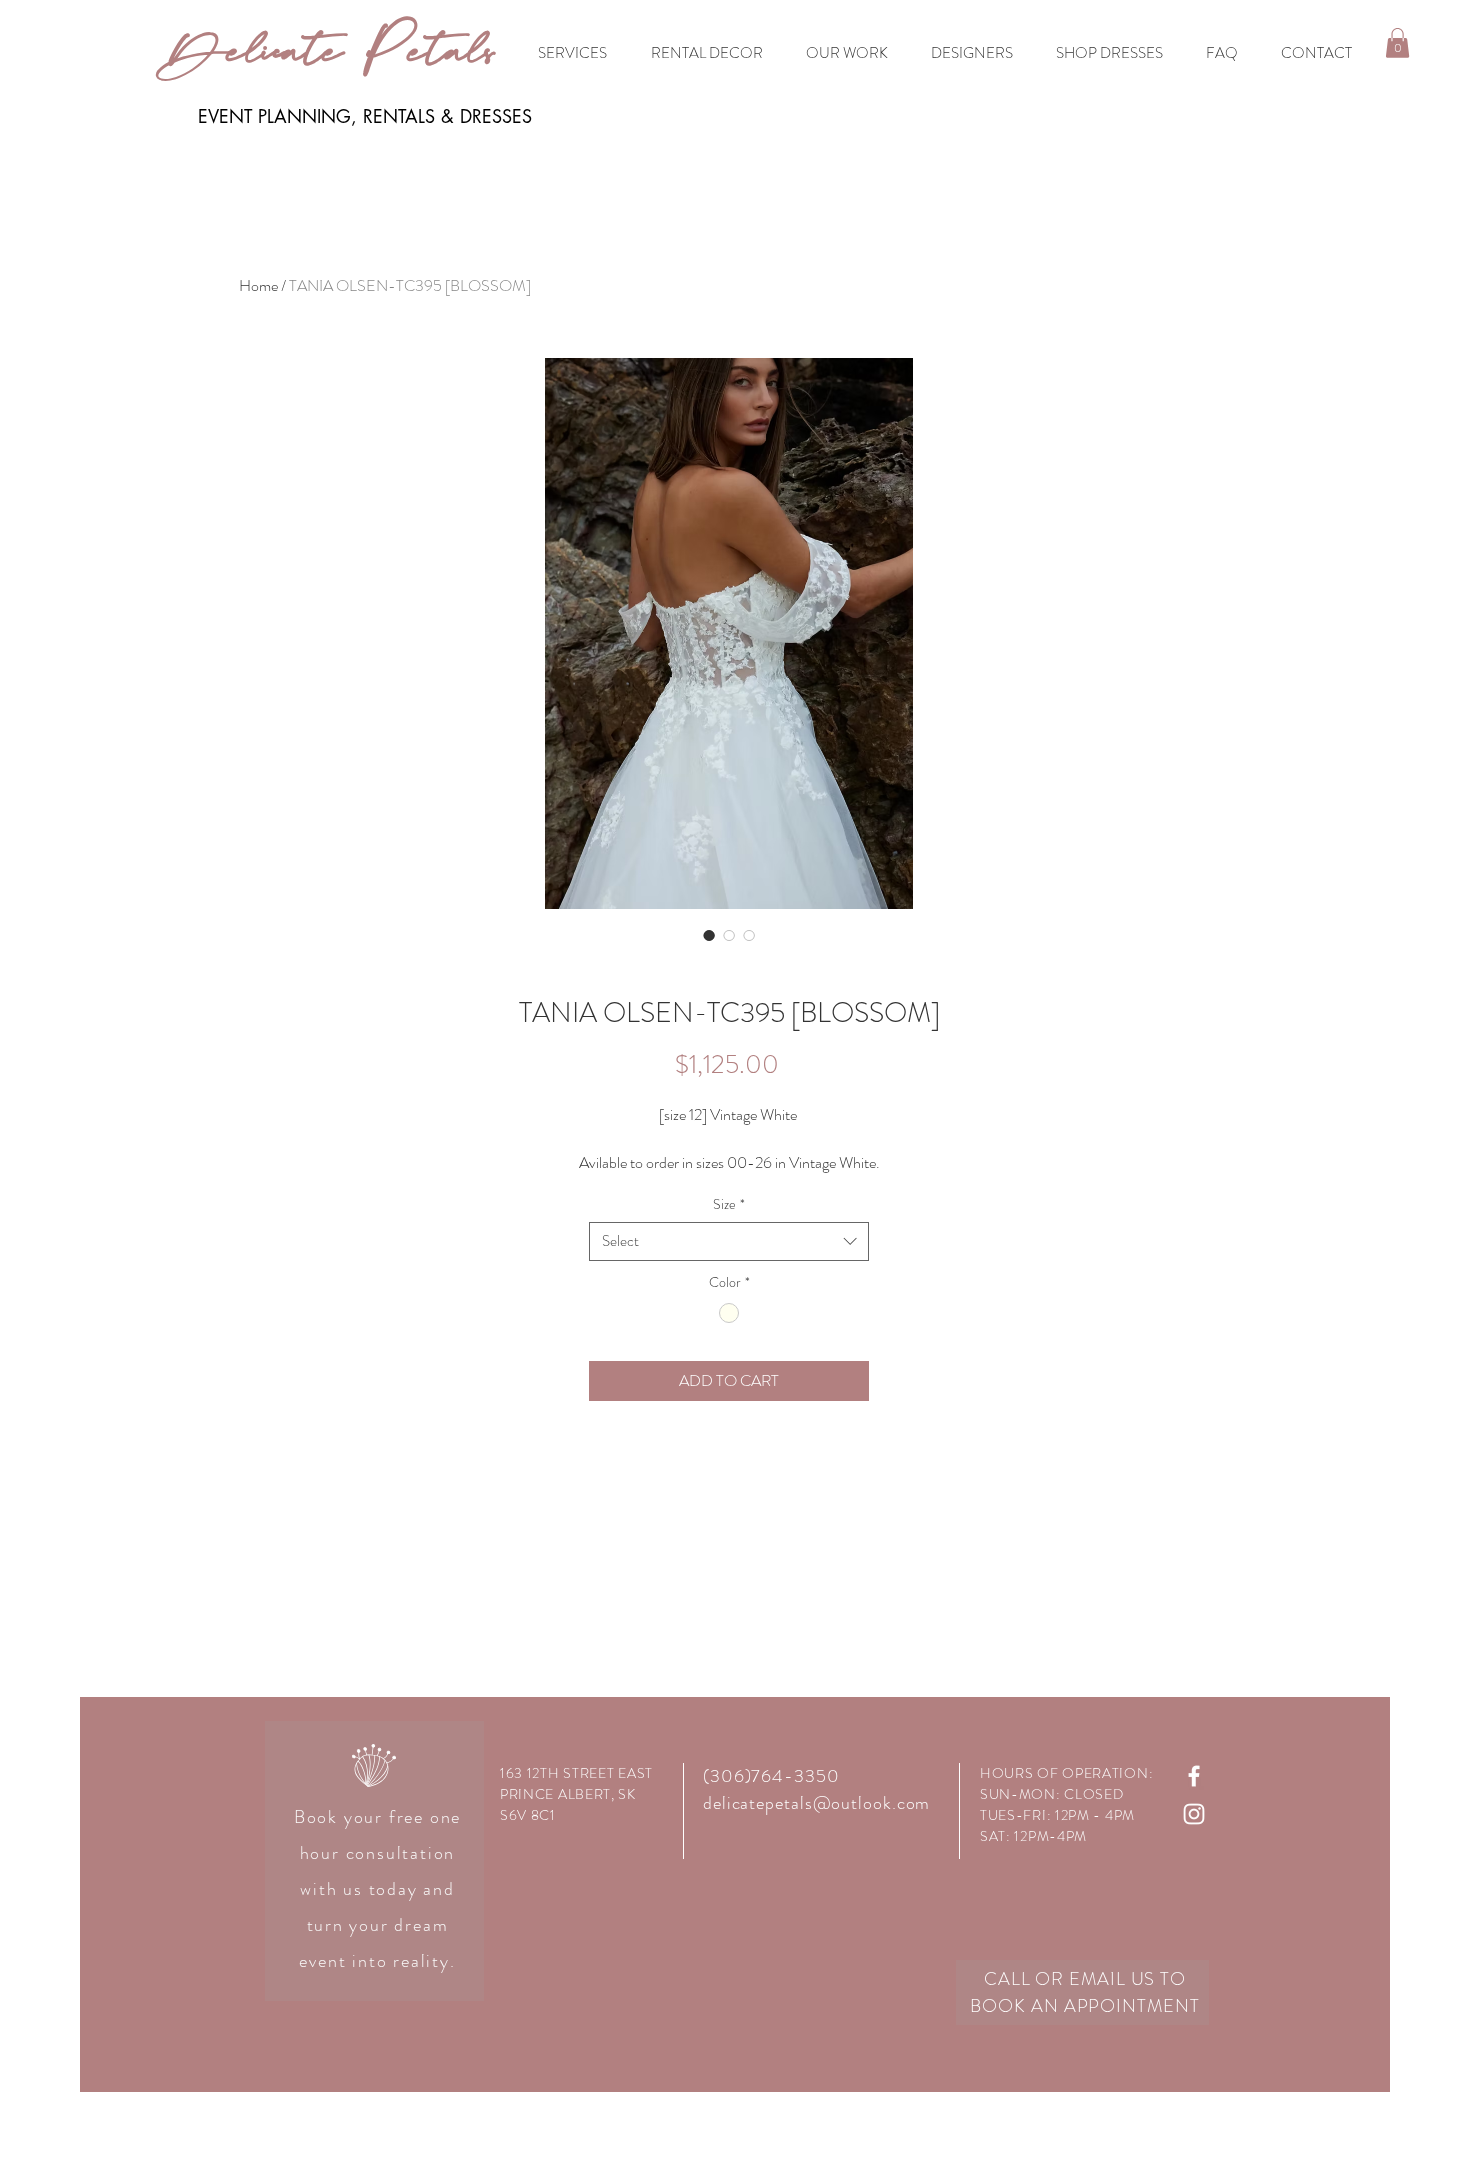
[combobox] (729, 1241)
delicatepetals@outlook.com (816, 1803)
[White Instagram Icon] (1194, 1814)
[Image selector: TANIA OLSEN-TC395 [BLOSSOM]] (709, 935)
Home (258, 285)
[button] (1397, 43)
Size (729, 1204)
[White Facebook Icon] (1194, 1776)
